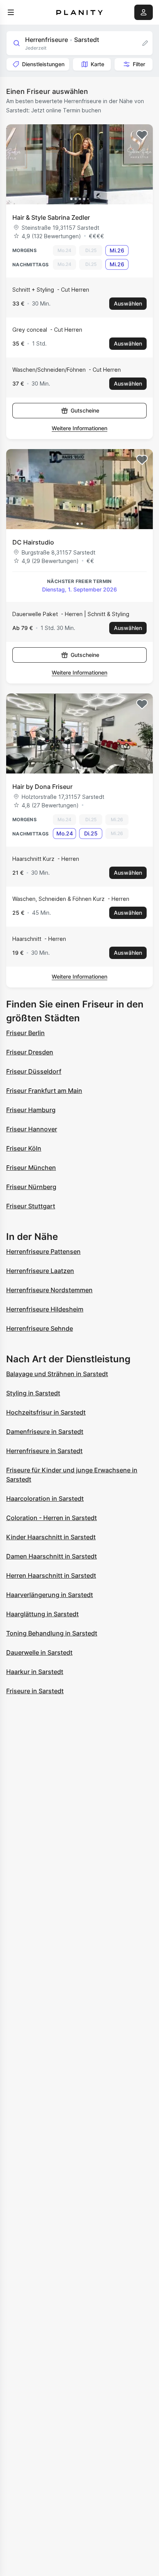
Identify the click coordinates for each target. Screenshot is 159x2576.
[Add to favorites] (142, 135)
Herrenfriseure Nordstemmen (49, 1290)
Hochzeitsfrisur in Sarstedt (46, 1412)
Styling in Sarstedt (33, 1393)
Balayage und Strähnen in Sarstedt (57, 1374)
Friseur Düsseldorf (34, 1071)
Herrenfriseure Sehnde (40, 1328)
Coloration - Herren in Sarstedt (52, 1518)
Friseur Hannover (32, 1129)
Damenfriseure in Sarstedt (45, 1432)
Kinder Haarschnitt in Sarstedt (51, 1537)
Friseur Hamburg (31, 1110)
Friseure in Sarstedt (35, 1691)
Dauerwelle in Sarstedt (39, 1652)
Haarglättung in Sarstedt (42, 1614)
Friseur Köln (24, 1148)
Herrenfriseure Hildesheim (45, 1309)
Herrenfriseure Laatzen (40, 1271)
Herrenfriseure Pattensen (43, 1251)
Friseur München (31, 1168)
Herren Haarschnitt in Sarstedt (51, 1575)
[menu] (11, 12)
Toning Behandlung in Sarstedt (52, 1633)
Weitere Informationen (79, 428)
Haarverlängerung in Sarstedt (50, 1595)
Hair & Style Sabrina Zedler (51, 217)
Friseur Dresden (30, 1052)
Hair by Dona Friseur (42, 787)
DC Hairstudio (33, 542)
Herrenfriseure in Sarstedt (44, 1451)
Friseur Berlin (25, 1033)
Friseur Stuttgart (31, 1206)
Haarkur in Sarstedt (35, 1672)
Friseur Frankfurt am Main (44, 1091)
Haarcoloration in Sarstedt (45, 1498)
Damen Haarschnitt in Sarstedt (52, 1556)
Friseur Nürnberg (31, 1187)
